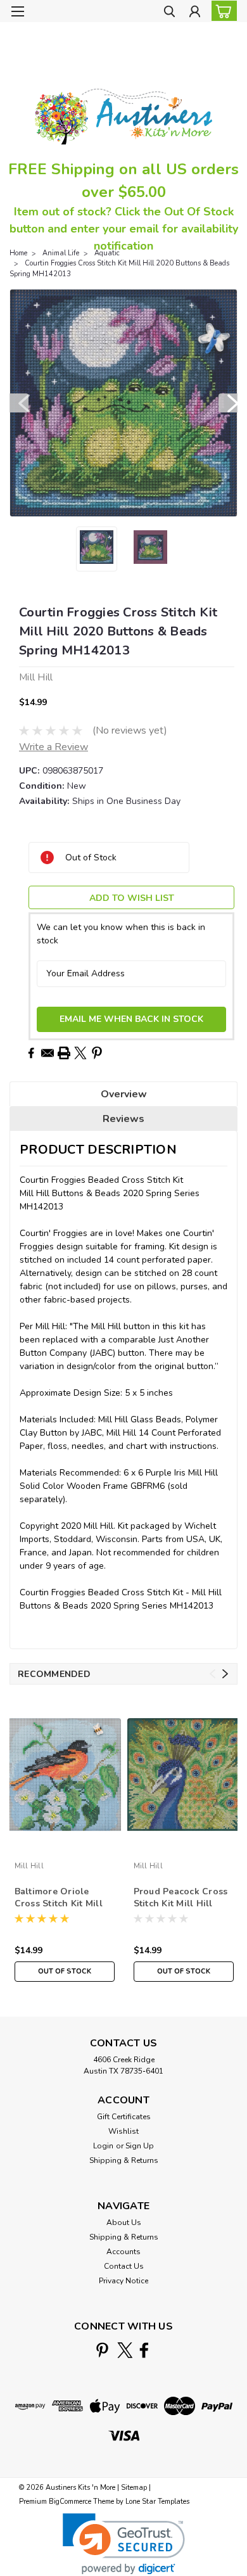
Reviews (123, 1119)
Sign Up (140, 2146)
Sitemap (134, 2488)
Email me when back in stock (131, 1019)
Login (103, 2146)
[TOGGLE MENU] (17, 11)
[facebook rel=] (144, 2350)
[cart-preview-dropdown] (221, 11)
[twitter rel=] (125, 2350)
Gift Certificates (124, 2117)
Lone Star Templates (157, 2502)
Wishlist (123, 2131)
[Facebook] (31, 1053)
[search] (169, 13)
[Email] (47, 1053)
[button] (124, 2544)
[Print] (64, 1053)
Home (18, 253)
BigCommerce (70, 2502)
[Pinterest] (97, 1053)
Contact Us (124, 2266)
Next (228, 403)
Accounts (123, 2252)
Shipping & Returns (124, 2160)
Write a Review (54, 747)
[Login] (195, 13)
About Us (124, 2222)
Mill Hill (29, 1866)
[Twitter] (80, 1053)
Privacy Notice (123, 2281)
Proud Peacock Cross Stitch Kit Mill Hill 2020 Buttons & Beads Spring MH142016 (182, 1898)
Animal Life (61, 253)
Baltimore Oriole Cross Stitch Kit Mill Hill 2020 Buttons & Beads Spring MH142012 (59, 1898)
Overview (124, 1094)
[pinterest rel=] (102, 2350)
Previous (19, 403)
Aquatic (107, 253)
